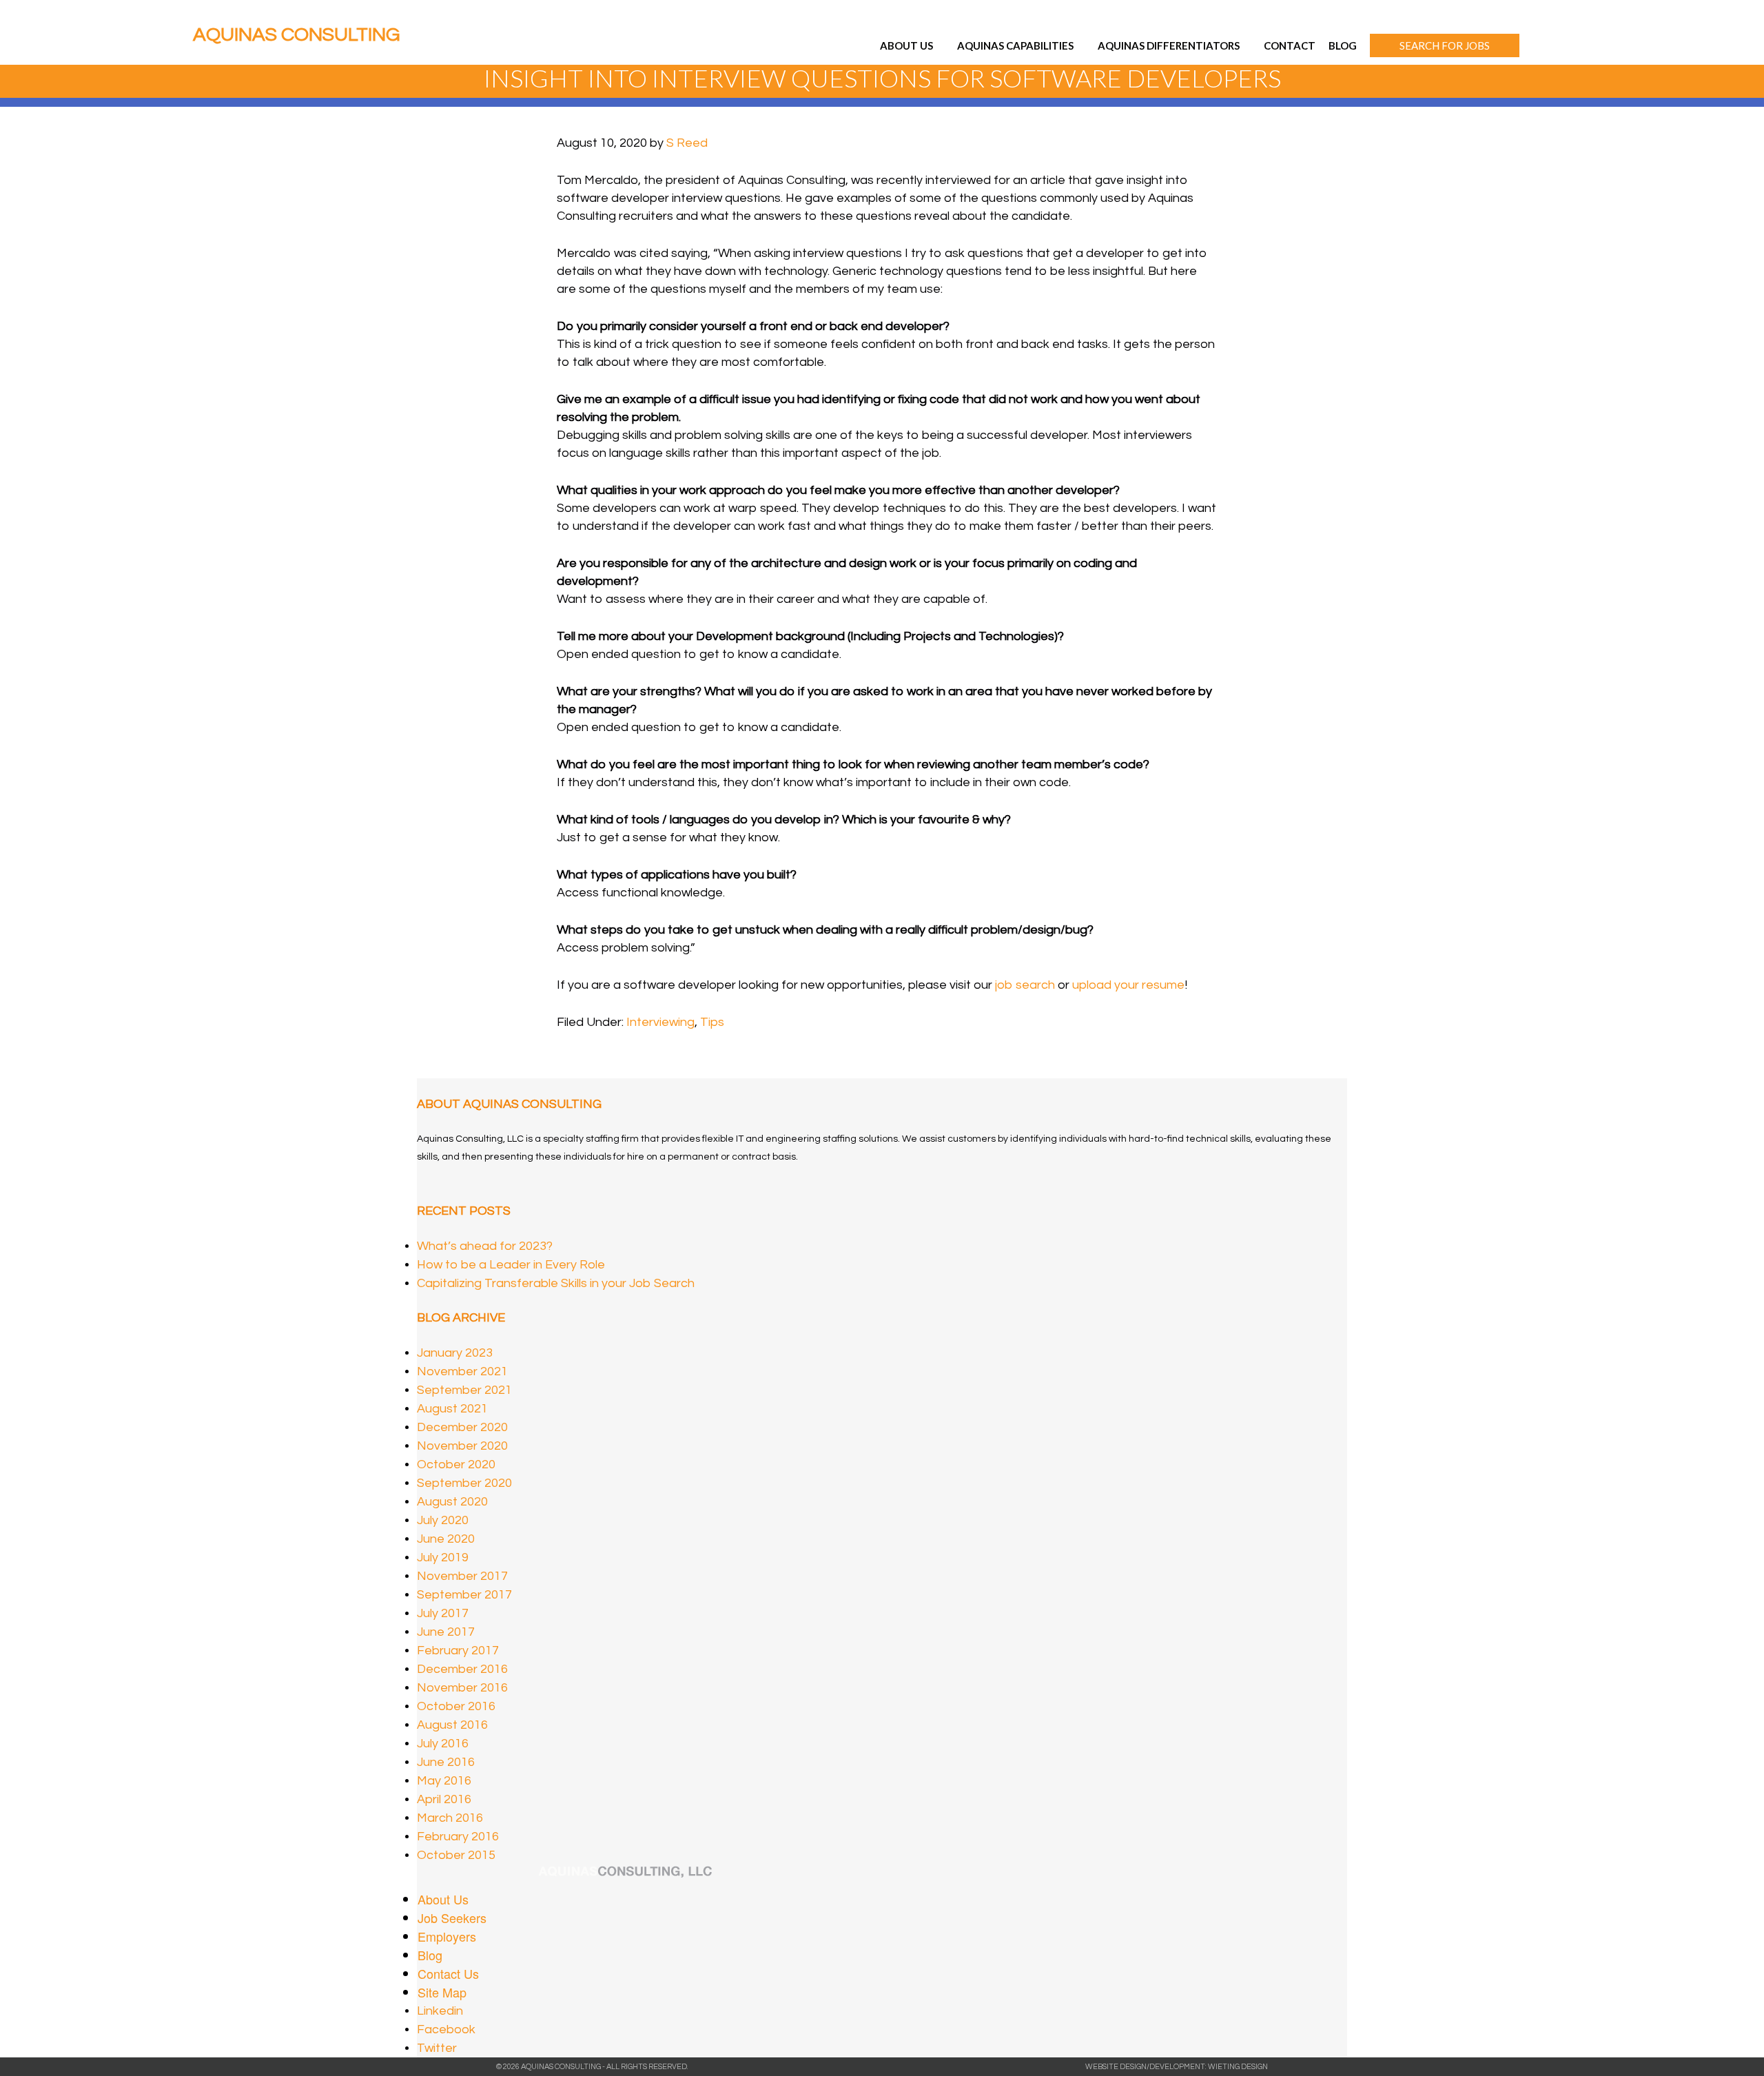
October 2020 (456, 1464)
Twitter (437, 2048)
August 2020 (452, 1502)
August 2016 (452, 1725)
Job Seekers (452, 1918)
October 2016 (456, 1706)
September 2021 (464, 1390)
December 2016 (462, 1669)
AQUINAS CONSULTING (296, 35)
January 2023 (455, 1353)
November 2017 (462, 1576)
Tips (712, 1022)
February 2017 (458, 1651)
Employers (447, 1936)
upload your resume (1128, 985)
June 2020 (446, 1539)
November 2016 (462, 1688)
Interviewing (660, 1022)
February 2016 (458, 1837)
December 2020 (462, 1427)
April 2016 (444, 1799)
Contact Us (448, 1973)
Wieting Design (1238, 2067)
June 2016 (446, 1762)
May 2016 (444, 1781)
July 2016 (443, 1744)
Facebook (446, 2029)
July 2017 (443, 1613)
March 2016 (450, 1818)
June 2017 (446, 1632)
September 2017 (464, 1595)
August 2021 (452, 1409)
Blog (430, 1955)
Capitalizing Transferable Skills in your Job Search (556, 1283)
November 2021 (462, 1371)
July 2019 (443, 1558)
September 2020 (464, 1483)
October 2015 (456, 1855)
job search (1025, 985)
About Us (443, 1899)
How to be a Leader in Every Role (511, 1265)
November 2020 (462, 1446)
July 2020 (443, 1520)
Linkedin (440, 2011)
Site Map (442, 1992)
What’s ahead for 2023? (485, 1246)
